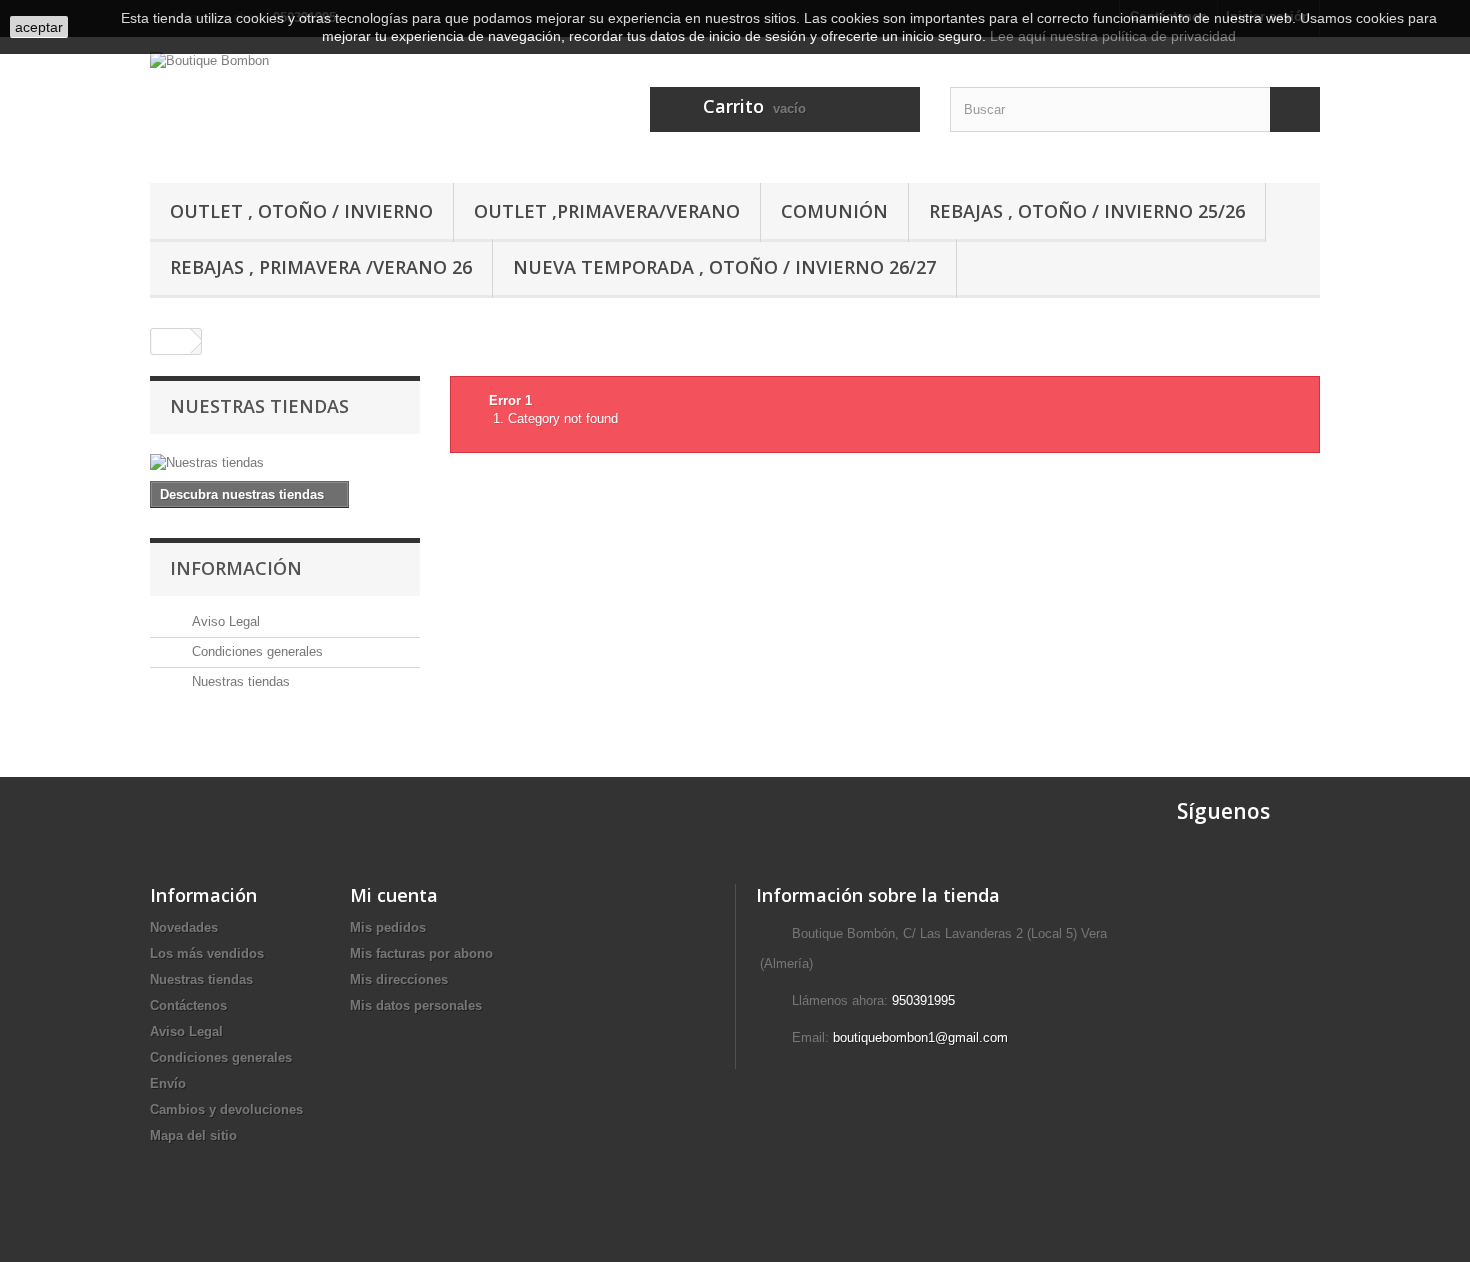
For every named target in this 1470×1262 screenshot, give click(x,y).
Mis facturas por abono (421, 953)
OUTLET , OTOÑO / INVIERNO (301, 211)
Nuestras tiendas (259, 406)
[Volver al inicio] (171, 341)
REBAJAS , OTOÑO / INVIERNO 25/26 (1087, 211)
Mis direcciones (399, 979)
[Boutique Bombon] (335, 105)
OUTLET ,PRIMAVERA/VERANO (607, 211)
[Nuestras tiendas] (285, 463)
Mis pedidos (388, 927)
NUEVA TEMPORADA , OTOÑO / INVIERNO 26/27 (724, 267)
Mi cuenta (394, 895)
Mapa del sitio (193, 1135)
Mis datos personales (416, 1005)
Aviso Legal (224, 621)
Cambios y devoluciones (226, 1109)
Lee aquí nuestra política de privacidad (1113, 36)
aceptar (39, 27)
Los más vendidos (207, 953)
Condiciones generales (255, 651)
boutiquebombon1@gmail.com (920, 1037)
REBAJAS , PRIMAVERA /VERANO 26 (321, 267)
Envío (168, 1083)
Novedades (184, 927)
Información (236, 568)
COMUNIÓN (834, 211)
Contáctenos (188, 1005)
